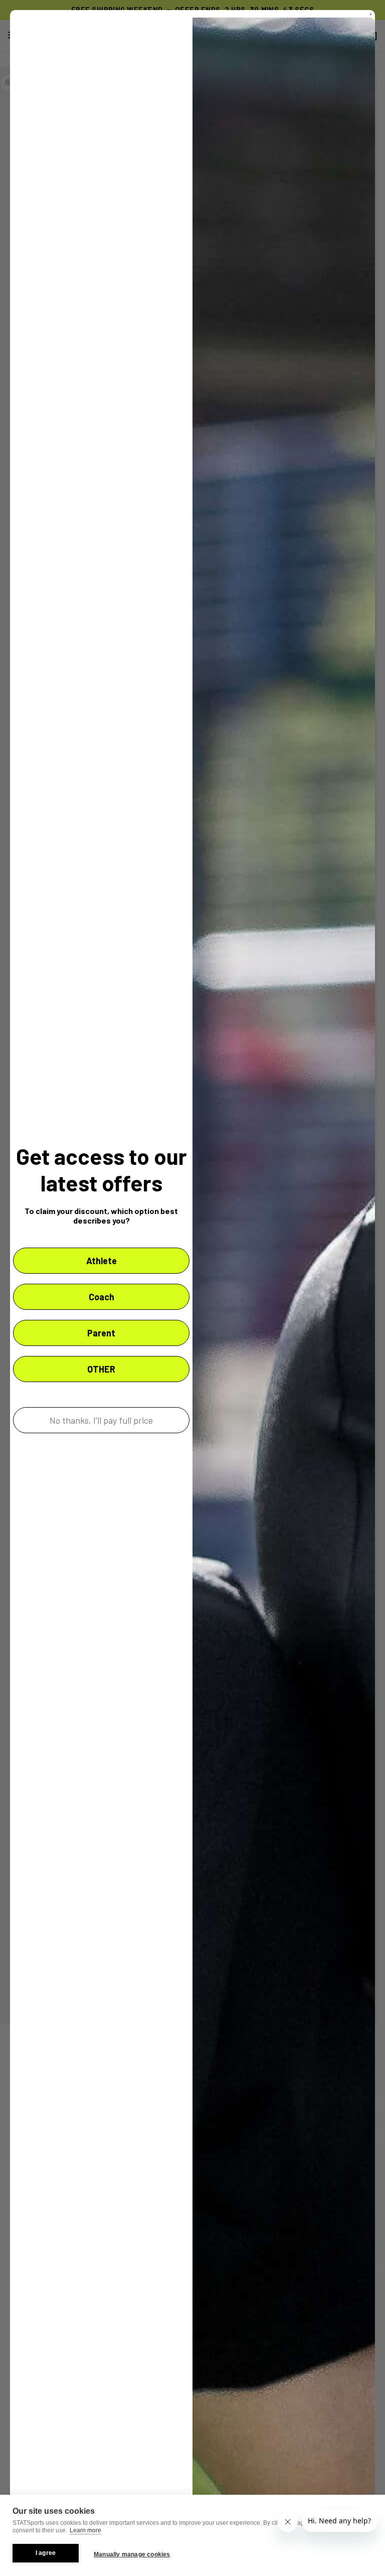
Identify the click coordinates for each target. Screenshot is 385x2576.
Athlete (102, 1261)
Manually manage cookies (132, 2554)
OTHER (101, 1369)
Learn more (85, 2530)
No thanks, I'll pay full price (101, 1420)
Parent (101, 1333)
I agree (46, 2553)
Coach (102, 1297)
